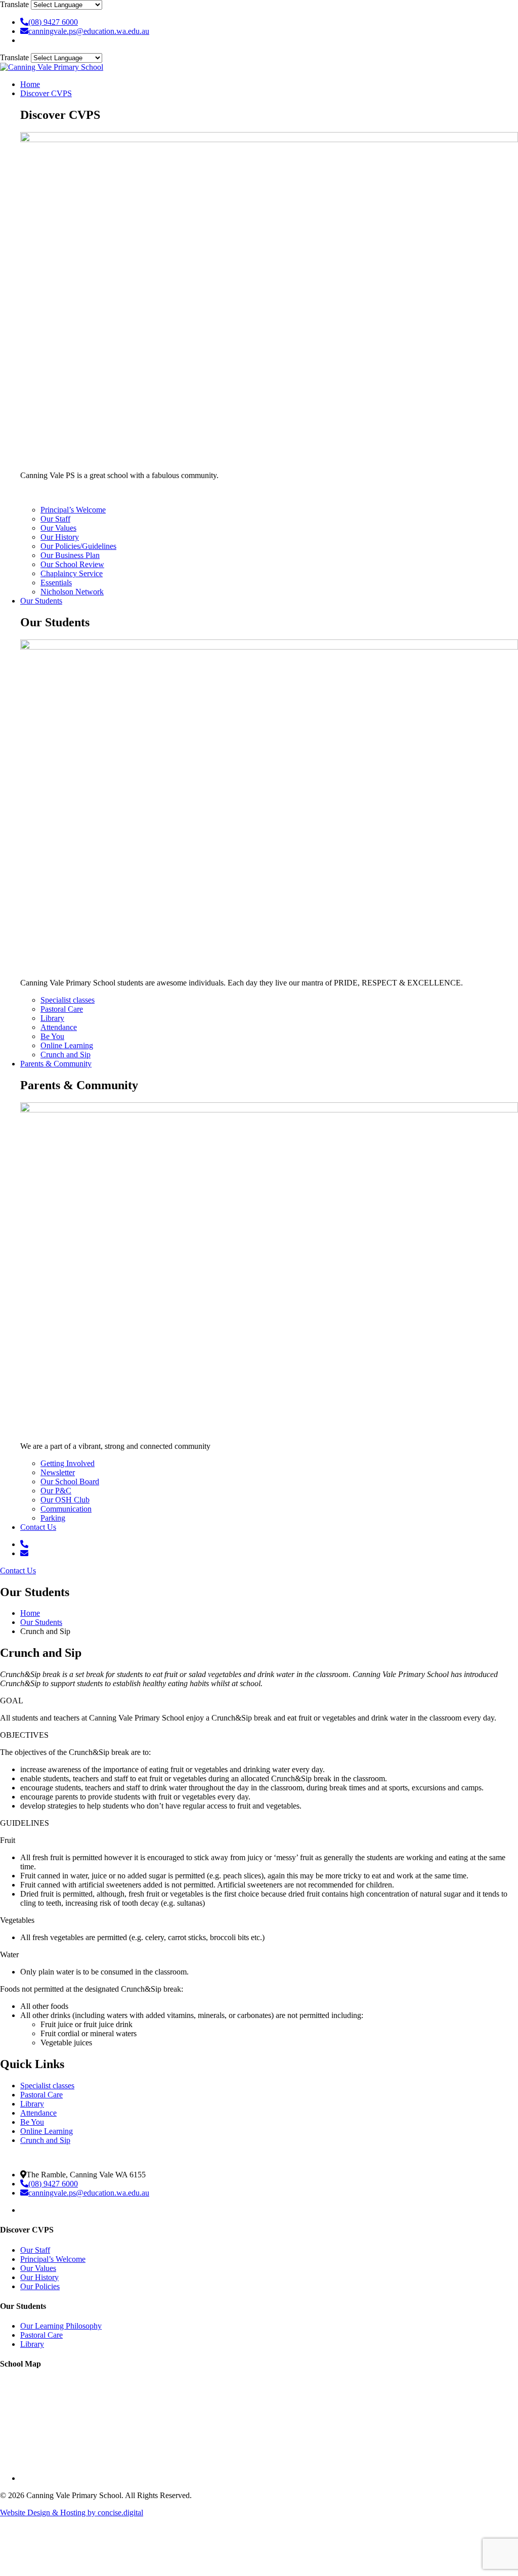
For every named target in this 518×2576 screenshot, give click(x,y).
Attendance (59, 1027)
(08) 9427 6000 (53, 22)
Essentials (56, 583)
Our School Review (72, 564)
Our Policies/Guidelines (78, 546)
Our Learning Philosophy (61, 2326)
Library (52, 1018)
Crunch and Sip (66, 1055)
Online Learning (67, 1045)
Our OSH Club (65, 1500)
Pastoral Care (62, 1009)
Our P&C (56, 1491)
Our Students (41, 601)
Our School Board (70, 1482)
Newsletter (58, 1472)
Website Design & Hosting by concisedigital (72, 2513)
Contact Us (38, 1527)
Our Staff (55, 519)
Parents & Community (56, 1064)
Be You (52, 1036)
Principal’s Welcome (73, 510)
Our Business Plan (70, 555)
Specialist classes (68, 1000)
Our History (60, 537)
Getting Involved (68, 1463)
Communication (66, 1509)
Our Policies (40, 2286)
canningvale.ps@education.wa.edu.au (89, 31)
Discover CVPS (46, 93)
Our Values (58, 528)
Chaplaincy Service (72, 573)
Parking (53, 1518)
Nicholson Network (72, 592)
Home (30, 84)
